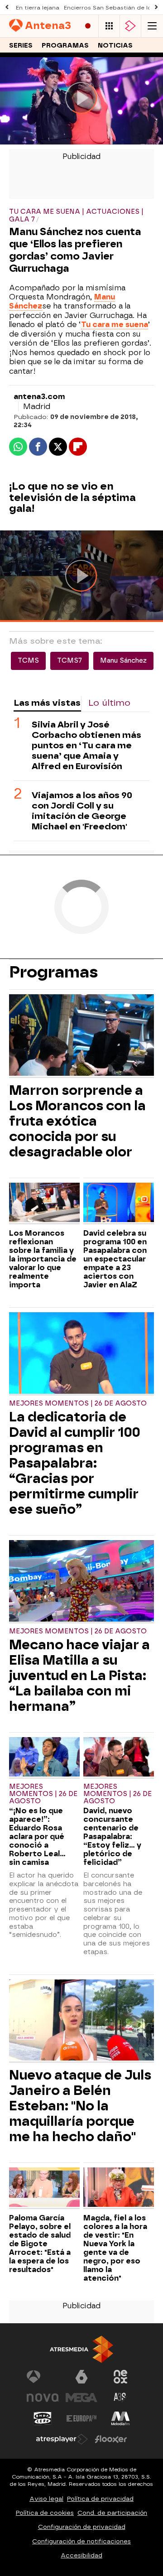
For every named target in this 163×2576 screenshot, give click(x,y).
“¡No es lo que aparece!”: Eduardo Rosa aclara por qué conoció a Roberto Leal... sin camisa (37, 1837)
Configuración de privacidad (82, 2527)
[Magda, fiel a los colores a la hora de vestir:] (119, 2188)
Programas (65, 46)
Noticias (115, 46)
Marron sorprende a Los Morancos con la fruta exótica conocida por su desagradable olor (77, 1121)
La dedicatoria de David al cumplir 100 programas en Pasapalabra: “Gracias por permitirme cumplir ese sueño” (75, 1463)
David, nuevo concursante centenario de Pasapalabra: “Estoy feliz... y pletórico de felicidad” (112, 1837)
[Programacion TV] (109, 26)
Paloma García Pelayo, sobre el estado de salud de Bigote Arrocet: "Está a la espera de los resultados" (40, 2244)
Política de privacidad (100, 2499)
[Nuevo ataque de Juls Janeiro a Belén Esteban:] (81, 2021)
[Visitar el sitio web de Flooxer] (111, 2439)
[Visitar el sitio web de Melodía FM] (120, 2418)
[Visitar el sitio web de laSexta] (81, 2377)
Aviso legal (46, 2499)
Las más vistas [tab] (47, 703)
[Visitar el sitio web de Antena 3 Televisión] (43, 2377)
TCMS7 (70, 661)
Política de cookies (45, 2513)
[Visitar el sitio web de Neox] (120, 2377)
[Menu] (152, 26)
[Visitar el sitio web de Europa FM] (81, 2418)
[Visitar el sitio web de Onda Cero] (43, 2418)
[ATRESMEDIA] (81, 2349)
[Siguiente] (156, 7)
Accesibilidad (81, 2555)
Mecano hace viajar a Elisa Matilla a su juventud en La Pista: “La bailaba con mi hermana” (79, 1676)
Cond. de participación (112, 2513)
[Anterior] (7, 7)
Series (21, 46)
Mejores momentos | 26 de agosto (78, 1404)
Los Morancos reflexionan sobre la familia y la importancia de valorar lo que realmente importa (43, 1259)
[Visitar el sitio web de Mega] (81, 2398)
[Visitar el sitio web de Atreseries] (120, 2398)
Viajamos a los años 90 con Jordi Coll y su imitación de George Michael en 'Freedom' (82, 811)
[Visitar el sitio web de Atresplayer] (62, 2439)
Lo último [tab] (109, 703)
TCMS (28, 661)
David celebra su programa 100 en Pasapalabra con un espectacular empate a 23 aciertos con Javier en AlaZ (115, 1259)
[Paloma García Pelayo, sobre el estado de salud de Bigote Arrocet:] (44, 2188)
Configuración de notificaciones (81, 2541)
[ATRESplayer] (130, 26)
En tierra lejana (38, 8)
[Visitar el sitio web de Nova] (43, 2398)
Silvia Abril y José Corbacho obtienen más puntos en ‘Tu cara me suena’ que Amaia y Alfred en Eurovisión (86, 745)
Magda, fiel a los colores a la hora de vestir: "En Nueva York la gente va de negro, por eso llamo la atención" (115, 2248)
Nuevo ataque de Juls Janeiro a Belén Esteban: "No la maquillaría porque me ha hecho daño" (80, 2106)
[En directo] (88, 26)
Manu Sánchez (123, 661)
